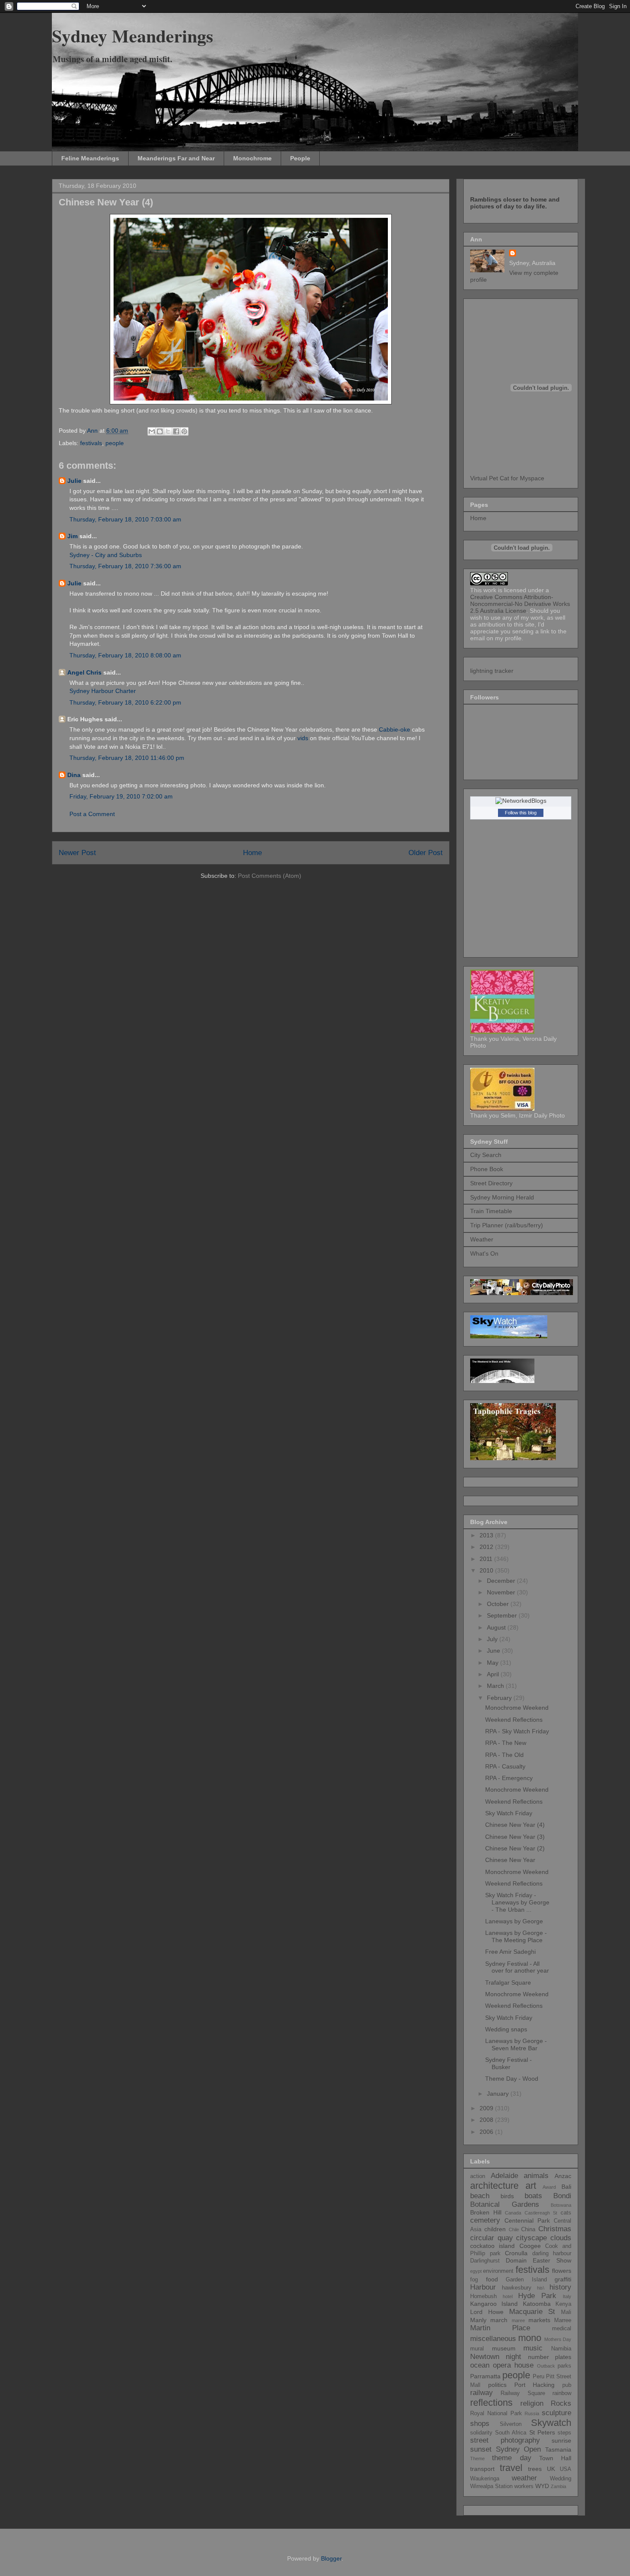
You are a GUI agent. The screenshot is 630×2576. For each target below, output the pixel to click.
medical (562, 2329)
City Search (486, 1155)
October (499, 1604)
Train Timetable (491, 1211)
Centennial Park (527, 2220)
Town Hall (555, 2458)
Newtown (485, 2357)
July (493, 1639)
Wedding (561, 2479)
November (502, 1592)
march (499, 2320)
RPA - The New (506, 1743)
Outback (546, 2366)
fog (474, 2280)
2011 (487, 1559)
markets (539, 2320)
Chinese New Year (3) (515, 1837)
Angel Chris (84, 672)
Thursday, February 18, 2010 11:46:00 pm (127, 758)
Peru (538, 2377)
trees (535, 2469)
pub (567, 2385)
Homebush (483, 2296)
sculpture (556, 2413)
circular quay (492, 2238)
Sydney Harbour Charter (103, 691)
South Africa (511, 2433)
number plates (550, 2357)
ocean (480, 2365)
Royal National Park (496, 2413)
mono (530, 2338)
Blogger (331, 2558)
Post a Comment (92, 814)
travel (511, 2468)
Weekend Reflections (514, 1720)
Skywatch (551, 2423)
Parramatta (485, 2376)
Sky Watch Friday (509, 1813)
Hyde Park (537, 2296)
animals (536, 2176)
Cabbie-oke (394, 729)
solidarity (481, 2433)
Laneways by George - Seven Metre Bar (516, 2044)
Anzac (563, 2176)
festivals (91, 443)
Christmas (555, 2229)
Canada (513, 2213)
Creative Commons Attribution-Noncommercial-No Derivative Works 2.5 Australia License (520, 604)
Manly (478, 2320)
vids (303, 738)
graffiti (563, 2279)
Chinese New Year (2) (515, 1848)
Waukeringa (485, 2479)
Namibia (561, 2349)
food (492, 2279)
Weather (482, 1239)
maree (518, 2320)
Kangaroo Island (494, 2304)
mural (477, 2349)
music (533, 2348)
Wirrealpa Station (491, 2486)
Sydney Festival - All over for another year (517, 1967)
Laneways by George (514, 1921)
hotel (508, 2296)
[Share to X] (168, 431)
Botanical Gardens (505, 2204)
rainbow (562, 2393)
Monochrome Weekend (517, 1708)
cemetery (485, 2220)
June (494, 1651)
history (560, 2287)
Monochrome (252, 158)
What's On (484, 1253)
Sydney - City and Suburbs (106, 555)
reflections (491, 2403)
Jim (72, 536)
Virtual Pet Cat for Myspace (507, 478)
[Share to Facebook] (176, 431)
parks (564, 2366)
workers (524, 2486)
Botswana (561, 2205)
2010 (487, 1570)
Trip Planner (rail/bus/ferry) (507, 1225)
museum (504, 2348)
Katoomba (537, 2304)
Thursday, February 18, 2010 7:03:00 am (125, 519)
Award (549, 2187)
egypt (476, 2271)
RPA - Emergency (509, 1778)
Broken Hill (486, 2212)
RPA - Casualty (505, 1766)
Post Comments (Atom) (270, 876)
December (502, 1581)
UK (551, 2469)
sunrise (561, 2440)
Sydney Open (519, 2449)
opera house (513, 2365)
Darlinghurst (485, 2261)
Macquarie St (532, 2312)
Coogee (530, 2246)
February (500, 1698)
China (528, 2230)
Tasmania (558, 2449)
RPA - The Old (504, 1755)
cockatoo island (492, 2246)
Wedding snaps (506, 2029)
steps (564, 2433)
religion (532, 2403)
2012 (487, 1547)
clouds (561, 2238)
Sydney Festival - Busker (508, 2063)
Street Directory (491, 1183)
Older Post (426, 853)
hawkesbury (517, 2288)
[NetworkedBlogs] (521, 801)
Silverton (511, 2424)
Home (252, 853)
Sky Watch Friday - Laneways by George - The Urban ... (517, 1902)
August (497, 1627)
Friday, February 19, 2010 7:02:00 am (121, 796)
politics (497, 2385)
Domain (516, 2260)
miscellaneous (493, 2339)
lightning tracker (492, 671)
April (494, 1674)
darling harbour (552, 2254)
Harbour (483, 2287)
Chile (514, 2230)
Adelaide (504, 2176)
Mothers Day (558, 2339)
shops (480, 2424)
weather (524, 2478)
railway (481, 2393)
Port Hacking (535, 2385)
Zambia (558, 2486)
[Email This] (152, 431)
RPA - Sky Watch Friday (517, 1731)
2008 (487, 2120)
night (513, 2357)
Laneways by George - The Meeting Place (516, 1936)
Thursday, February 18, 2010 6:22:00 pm (125, 702)
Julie (74, 481)
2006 (487, 2132)
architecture (494, 2186)
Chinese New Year (510, 1860)
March (496, 1686)
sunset (481, 2449)
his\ (541, 2288)
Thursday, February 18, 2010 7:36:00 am (125, 566)
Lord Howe (487, 2312)
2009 (487, 2108)
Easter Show (552, 2260)
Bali (566, 2187)
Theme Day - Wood (512, 2079)
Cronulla (516, 2253)
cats (566, 2213)
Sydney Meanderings (132, 35)
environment (498, 2271)
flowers (562, 2271)
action (478, 2176)
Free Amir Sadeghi (510, 1952)
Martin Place (500, 2328)
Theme (477, 2458)
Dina (74, 775)
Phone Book (487, 1169)
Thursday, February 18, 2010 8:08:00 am (125, 655)
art (531, 2186)
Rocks (561, 2403)
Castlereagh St (541, 2213)
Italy (567, 2296)
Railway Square (523, 2393)
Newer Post (77, 853)
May (493, 1663)
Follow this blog (521, 813)
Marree (563, 2320)
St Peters (542, 2432)
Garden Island (526, 2280)
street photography (505, 2440)
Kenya (563, 2304)
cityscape (531, 2238)
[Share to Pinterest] (184, 431)
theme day (512, 2458)
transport (482, 2469)
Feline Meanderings (90, 158)
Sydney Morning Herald (502, 1197)
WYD (542, 2486)
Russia (532, 2413)
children (495, 2229)
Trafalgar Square (508, 1982)
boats (533, 2196)
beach (480, 2196)
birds (507, 2196)
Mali (566, 2312)
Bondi (562, 2196)
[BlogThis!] (160, 431)
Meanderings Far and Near (176, 158)
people (115, 443)
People (300, 158)
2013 (487, 1535)
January (499, 2094)
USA (565, 2469)
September (503, 1615)
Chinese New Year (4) (515, 1825)
